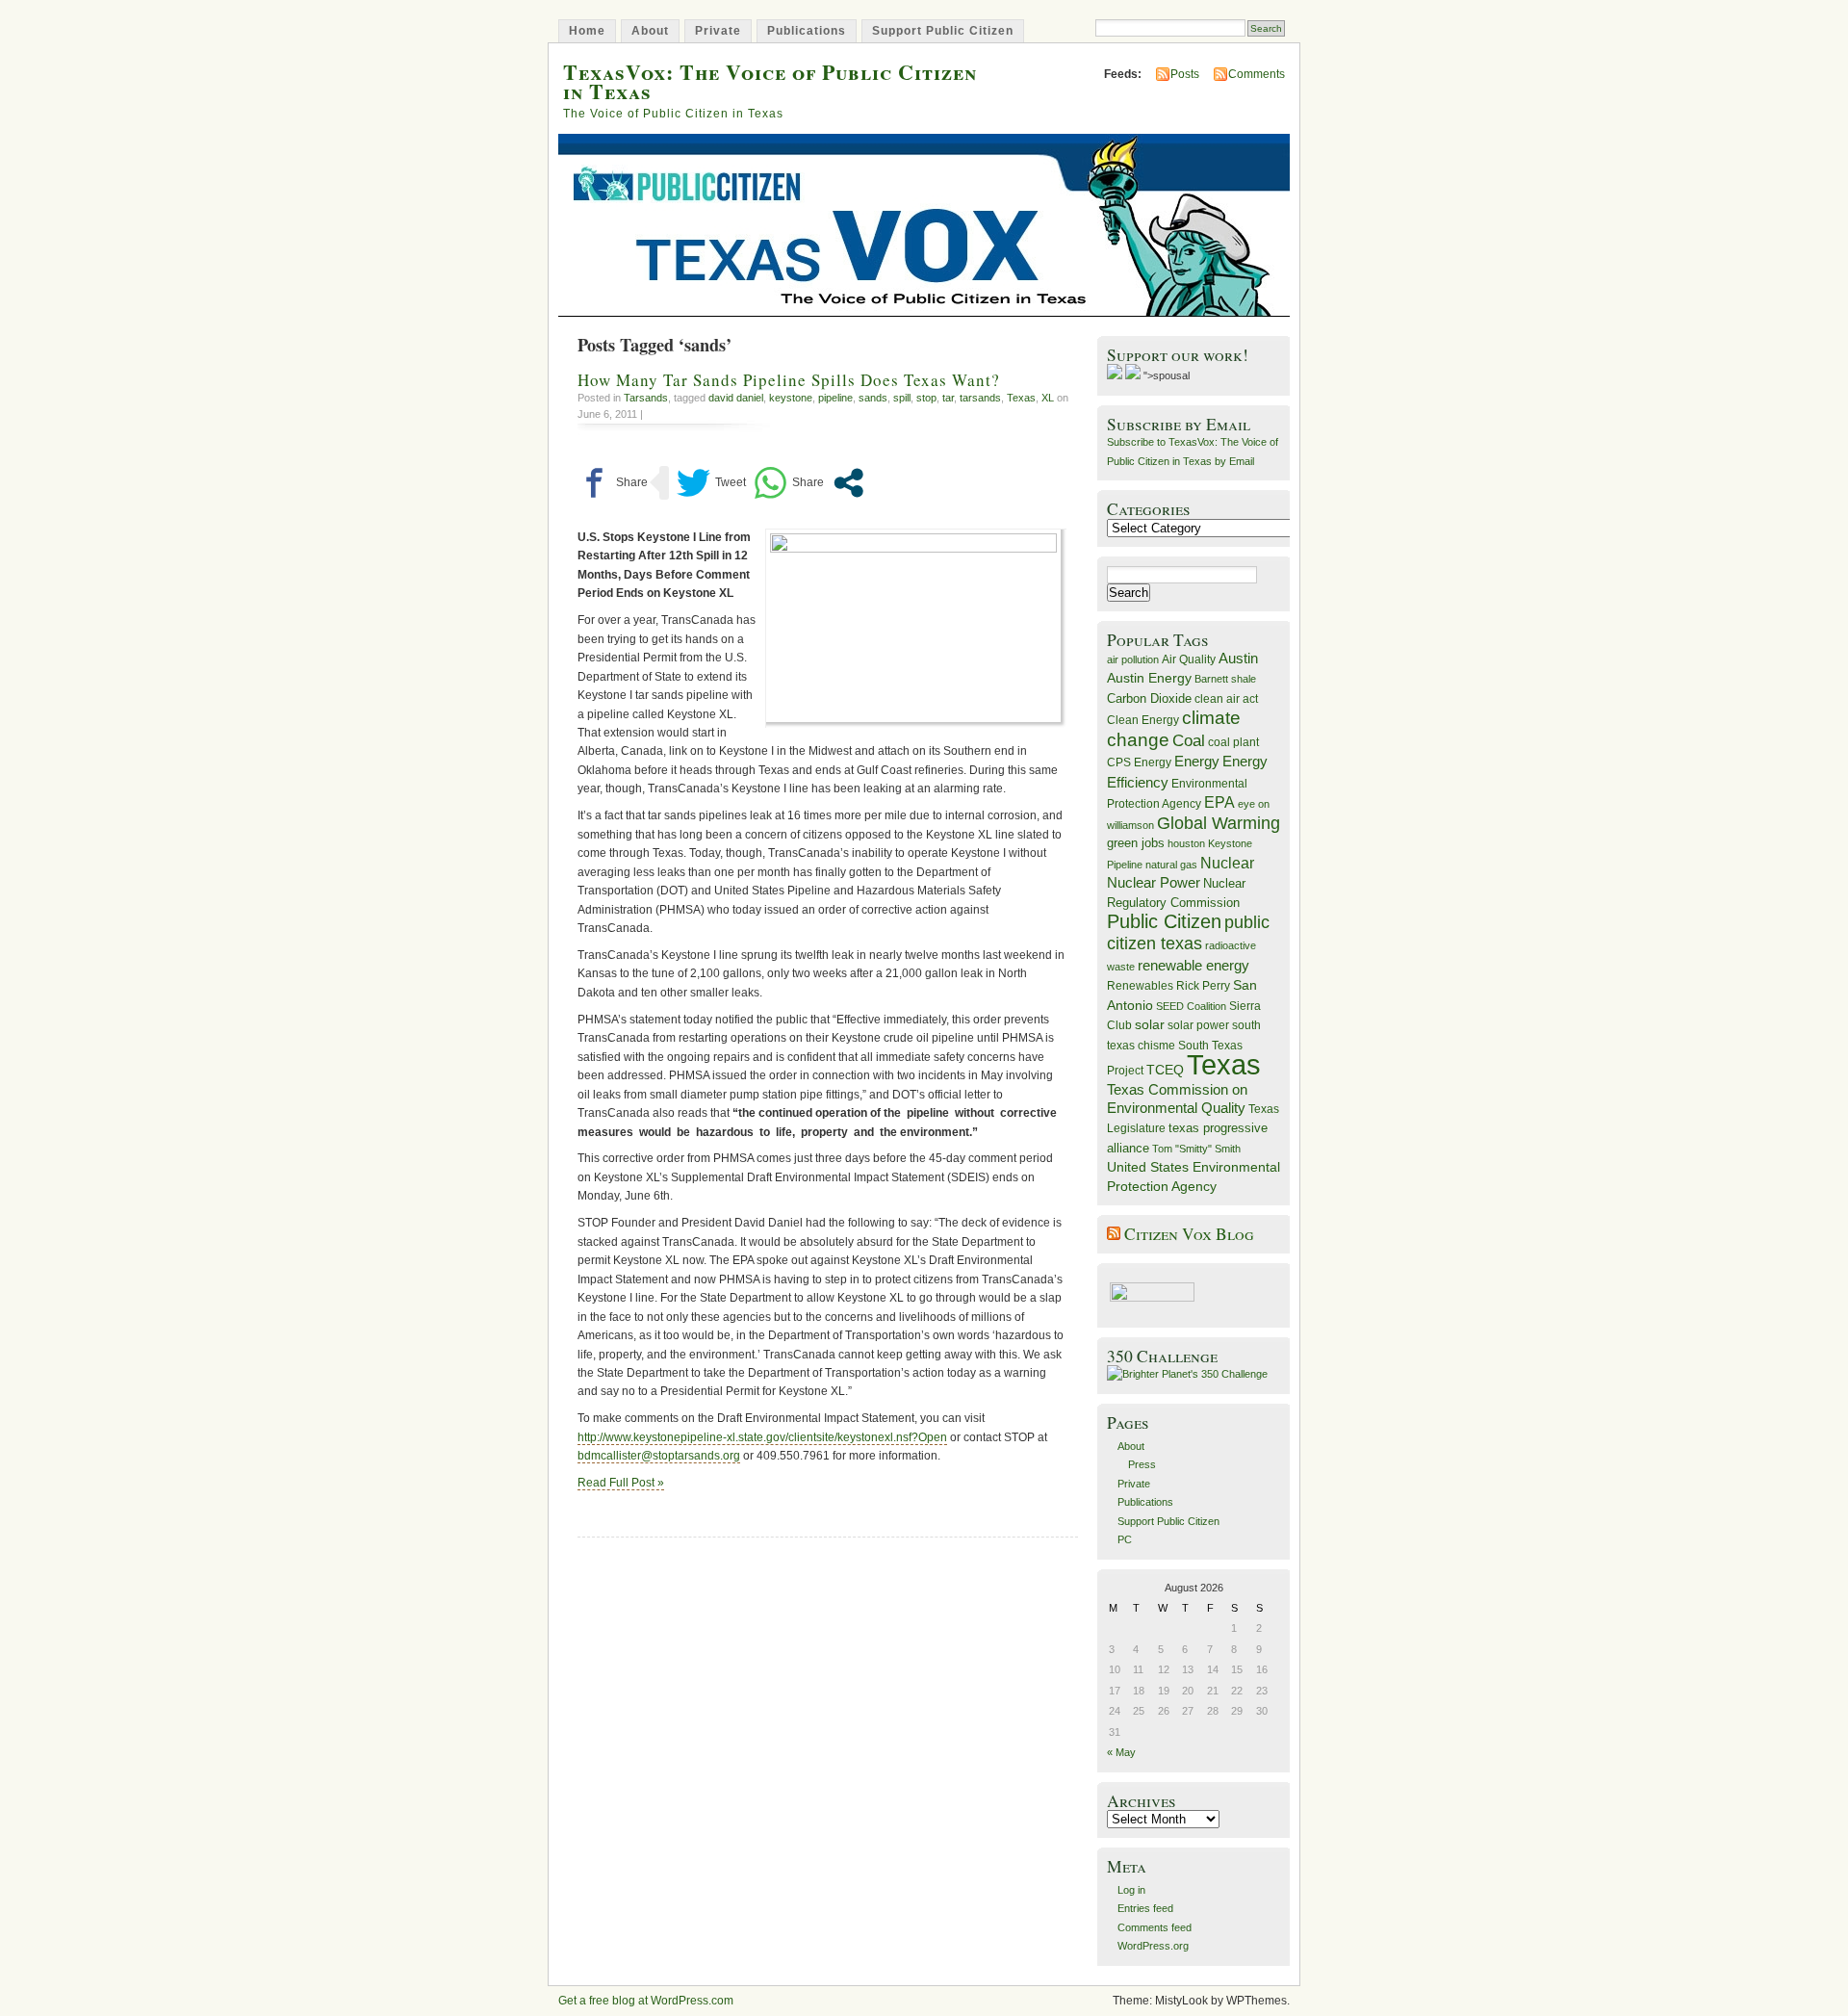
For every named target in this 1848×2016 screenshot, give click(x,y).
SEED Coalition (1191, 1006)
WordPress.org (1153, 1946)
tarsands (980, 398)
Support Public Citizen (943, 31)
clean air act (1226, 699)
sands (873, 398)
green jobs (1136, 843)
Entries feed (1145, 1908)
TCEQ (1165, 1070)
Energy (1197, 761)
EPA (1219, 802)
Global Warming (1219, 823)
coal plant (1233, 742)
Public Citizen (1164, 921)
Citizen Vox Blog (1189, 1234)
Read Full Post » (621, 1483)
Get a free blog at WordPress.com (646, 2001)
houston (1186, 843)
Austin (1238, 658)
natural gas (1171, 865)
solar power (1198, 1025)
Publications (807, 31)
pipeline (835, 398)
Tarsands (646, 398)
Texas (1021, 398)
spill (902, 398)
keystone (791, 398)
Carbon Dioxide (1149, 698)
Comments (1257, 74)
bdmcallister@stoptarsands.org (659, 1456)
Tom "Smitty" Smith (1196, 1149)
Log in (1131, 1890)
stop (926, 398)
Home (587, 31)
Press (1142, 1464)
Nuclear (1227, 863)
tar (948, 398)
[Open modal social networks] (848, 483)
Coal (1189, 741)
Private (718, 31)
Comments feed (1155, 1927)
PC (1125, 1539)
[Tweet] (711, 483)
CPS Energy (1139, 762)
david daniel (736, 398)
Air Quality (1189, 659)
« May (1121, 1752)
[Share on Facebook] (613, 483)
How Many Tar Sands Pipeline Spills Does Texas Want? (789, 380)
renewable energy (1193, 965)
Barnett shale (1225, 679)
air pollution (1133, 659)
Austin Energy (1149, 678)
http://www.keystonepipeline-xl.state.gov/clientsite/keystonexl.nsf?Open (762, 1437)
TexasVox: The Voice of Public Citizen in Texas (770, 81)
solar (1150, 1024)
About (650, 31)
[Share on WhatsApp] (789, 483)
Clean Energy (1143, 720)
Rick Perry (1203, 986)
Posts (1185, 74)
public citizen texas (1188, 932)
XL (1048, 398)
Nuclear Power (1154, 883)
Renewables (1140, 986)
